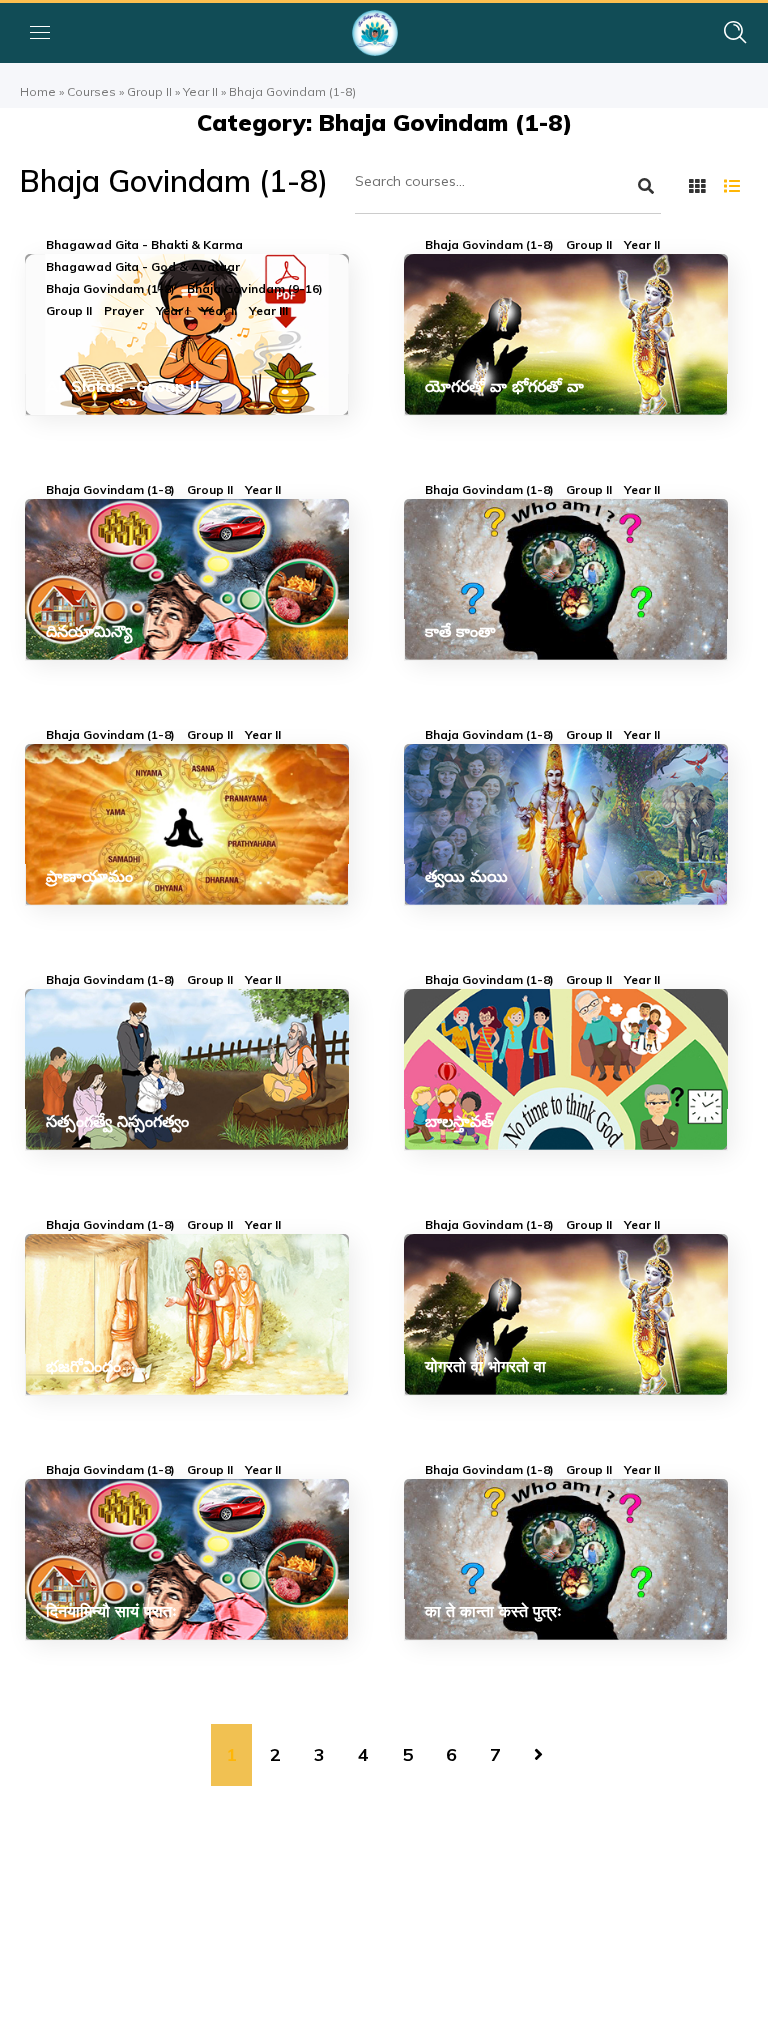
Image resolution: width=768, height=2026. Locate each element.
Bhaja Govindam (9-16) (255, 289)
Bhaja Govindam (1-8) (110, 289)
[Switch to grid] (697, 186)
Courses (91, 91)
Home (38, 91)
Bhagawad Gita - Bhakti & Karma (144, 245)
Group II (149, 91)
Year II (200, 91)
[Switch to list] (732, 186)
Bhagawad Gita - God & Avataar (143, 267)
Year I (172, 311)
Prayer (124, 311)
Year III (268, 311)
